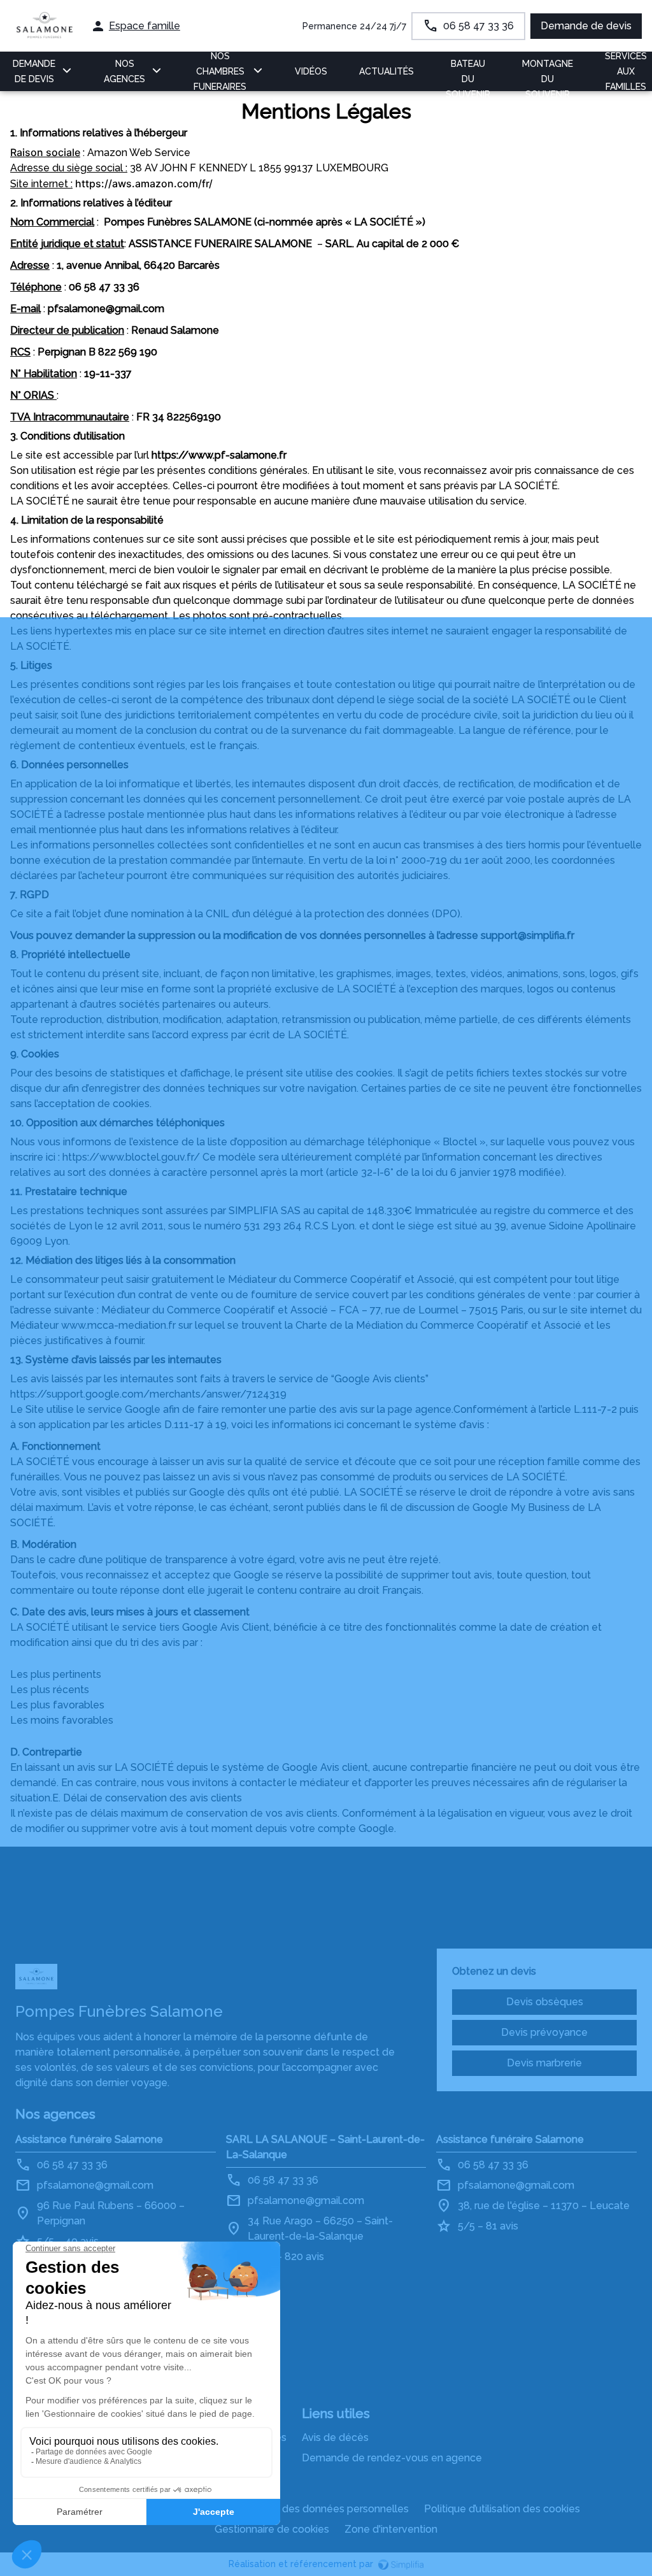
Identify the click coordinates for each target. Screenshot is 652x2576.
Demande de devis (586, 26)
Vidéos (311, 71)
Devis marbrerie (544, 2063)
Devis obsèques (545, 2002)
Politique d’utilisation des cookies (502, 2509)
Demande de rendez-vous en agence (392, 2458)
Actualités (386, 71)
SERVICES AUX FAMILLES (626, 71)
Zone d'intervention (391, 2529)
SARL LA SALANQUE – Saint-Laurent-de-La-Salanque (325, 2147)
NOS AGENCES (124, 71)
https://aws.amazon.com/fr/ (144, 183)
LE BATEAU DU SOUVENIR (468, 71)
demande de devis (34, 71)
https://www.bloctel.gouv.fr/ (131, 1157)
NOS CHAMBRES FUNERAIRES (220, 71)
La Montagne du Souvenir (548, 71)
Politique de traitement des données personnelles (289, 2509)
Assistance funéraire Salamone (89, 2139)
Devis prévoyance (544, 2032)
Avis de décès (335, 2437)
